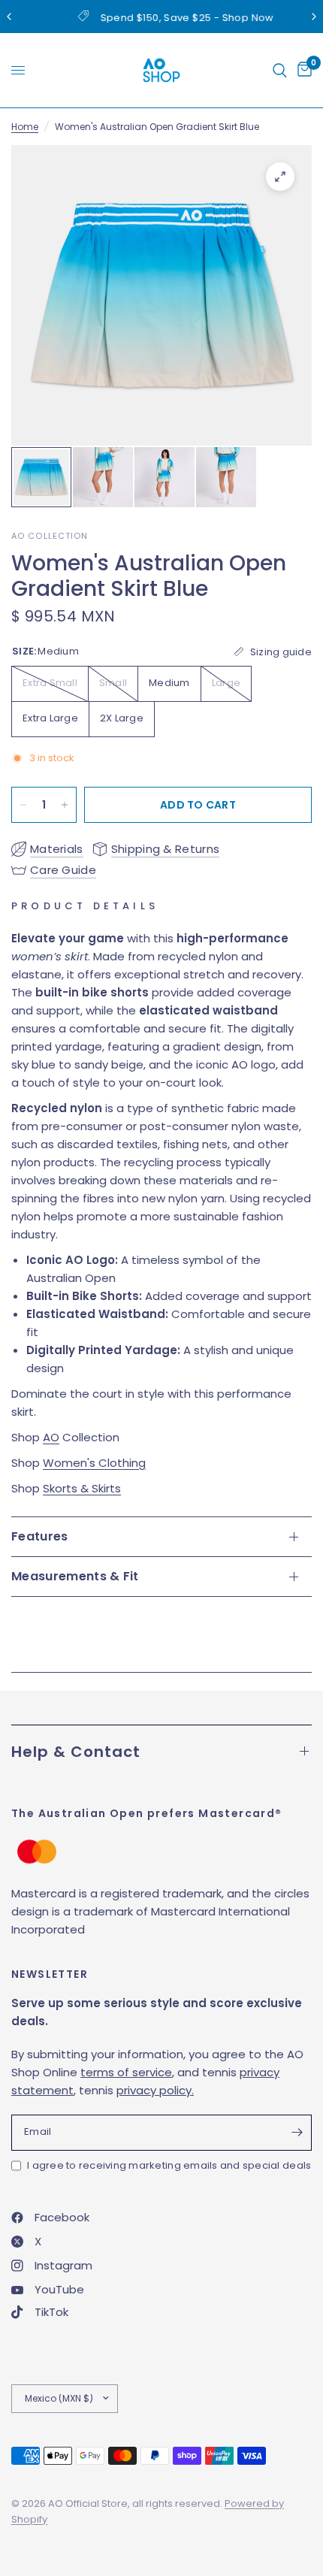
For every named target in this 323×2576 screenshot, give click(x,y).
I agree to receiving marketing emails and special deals (169, 2165)
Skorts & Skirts (82, 1488)
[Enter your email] (297, 2133)
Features (40, 1536)
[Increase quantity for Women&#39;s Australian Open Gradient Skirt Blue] (65, 805)
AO (51, 1437)
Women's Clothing (94, 1463)
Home (25, 127)
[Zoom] (280, 177)
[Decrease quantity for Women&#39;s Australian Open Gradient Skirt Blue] (23, 805)
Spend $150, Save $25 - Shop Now (174, 18)
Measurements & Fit (75, 1576)
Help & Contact (76, 1752)
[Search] (280, 70)
